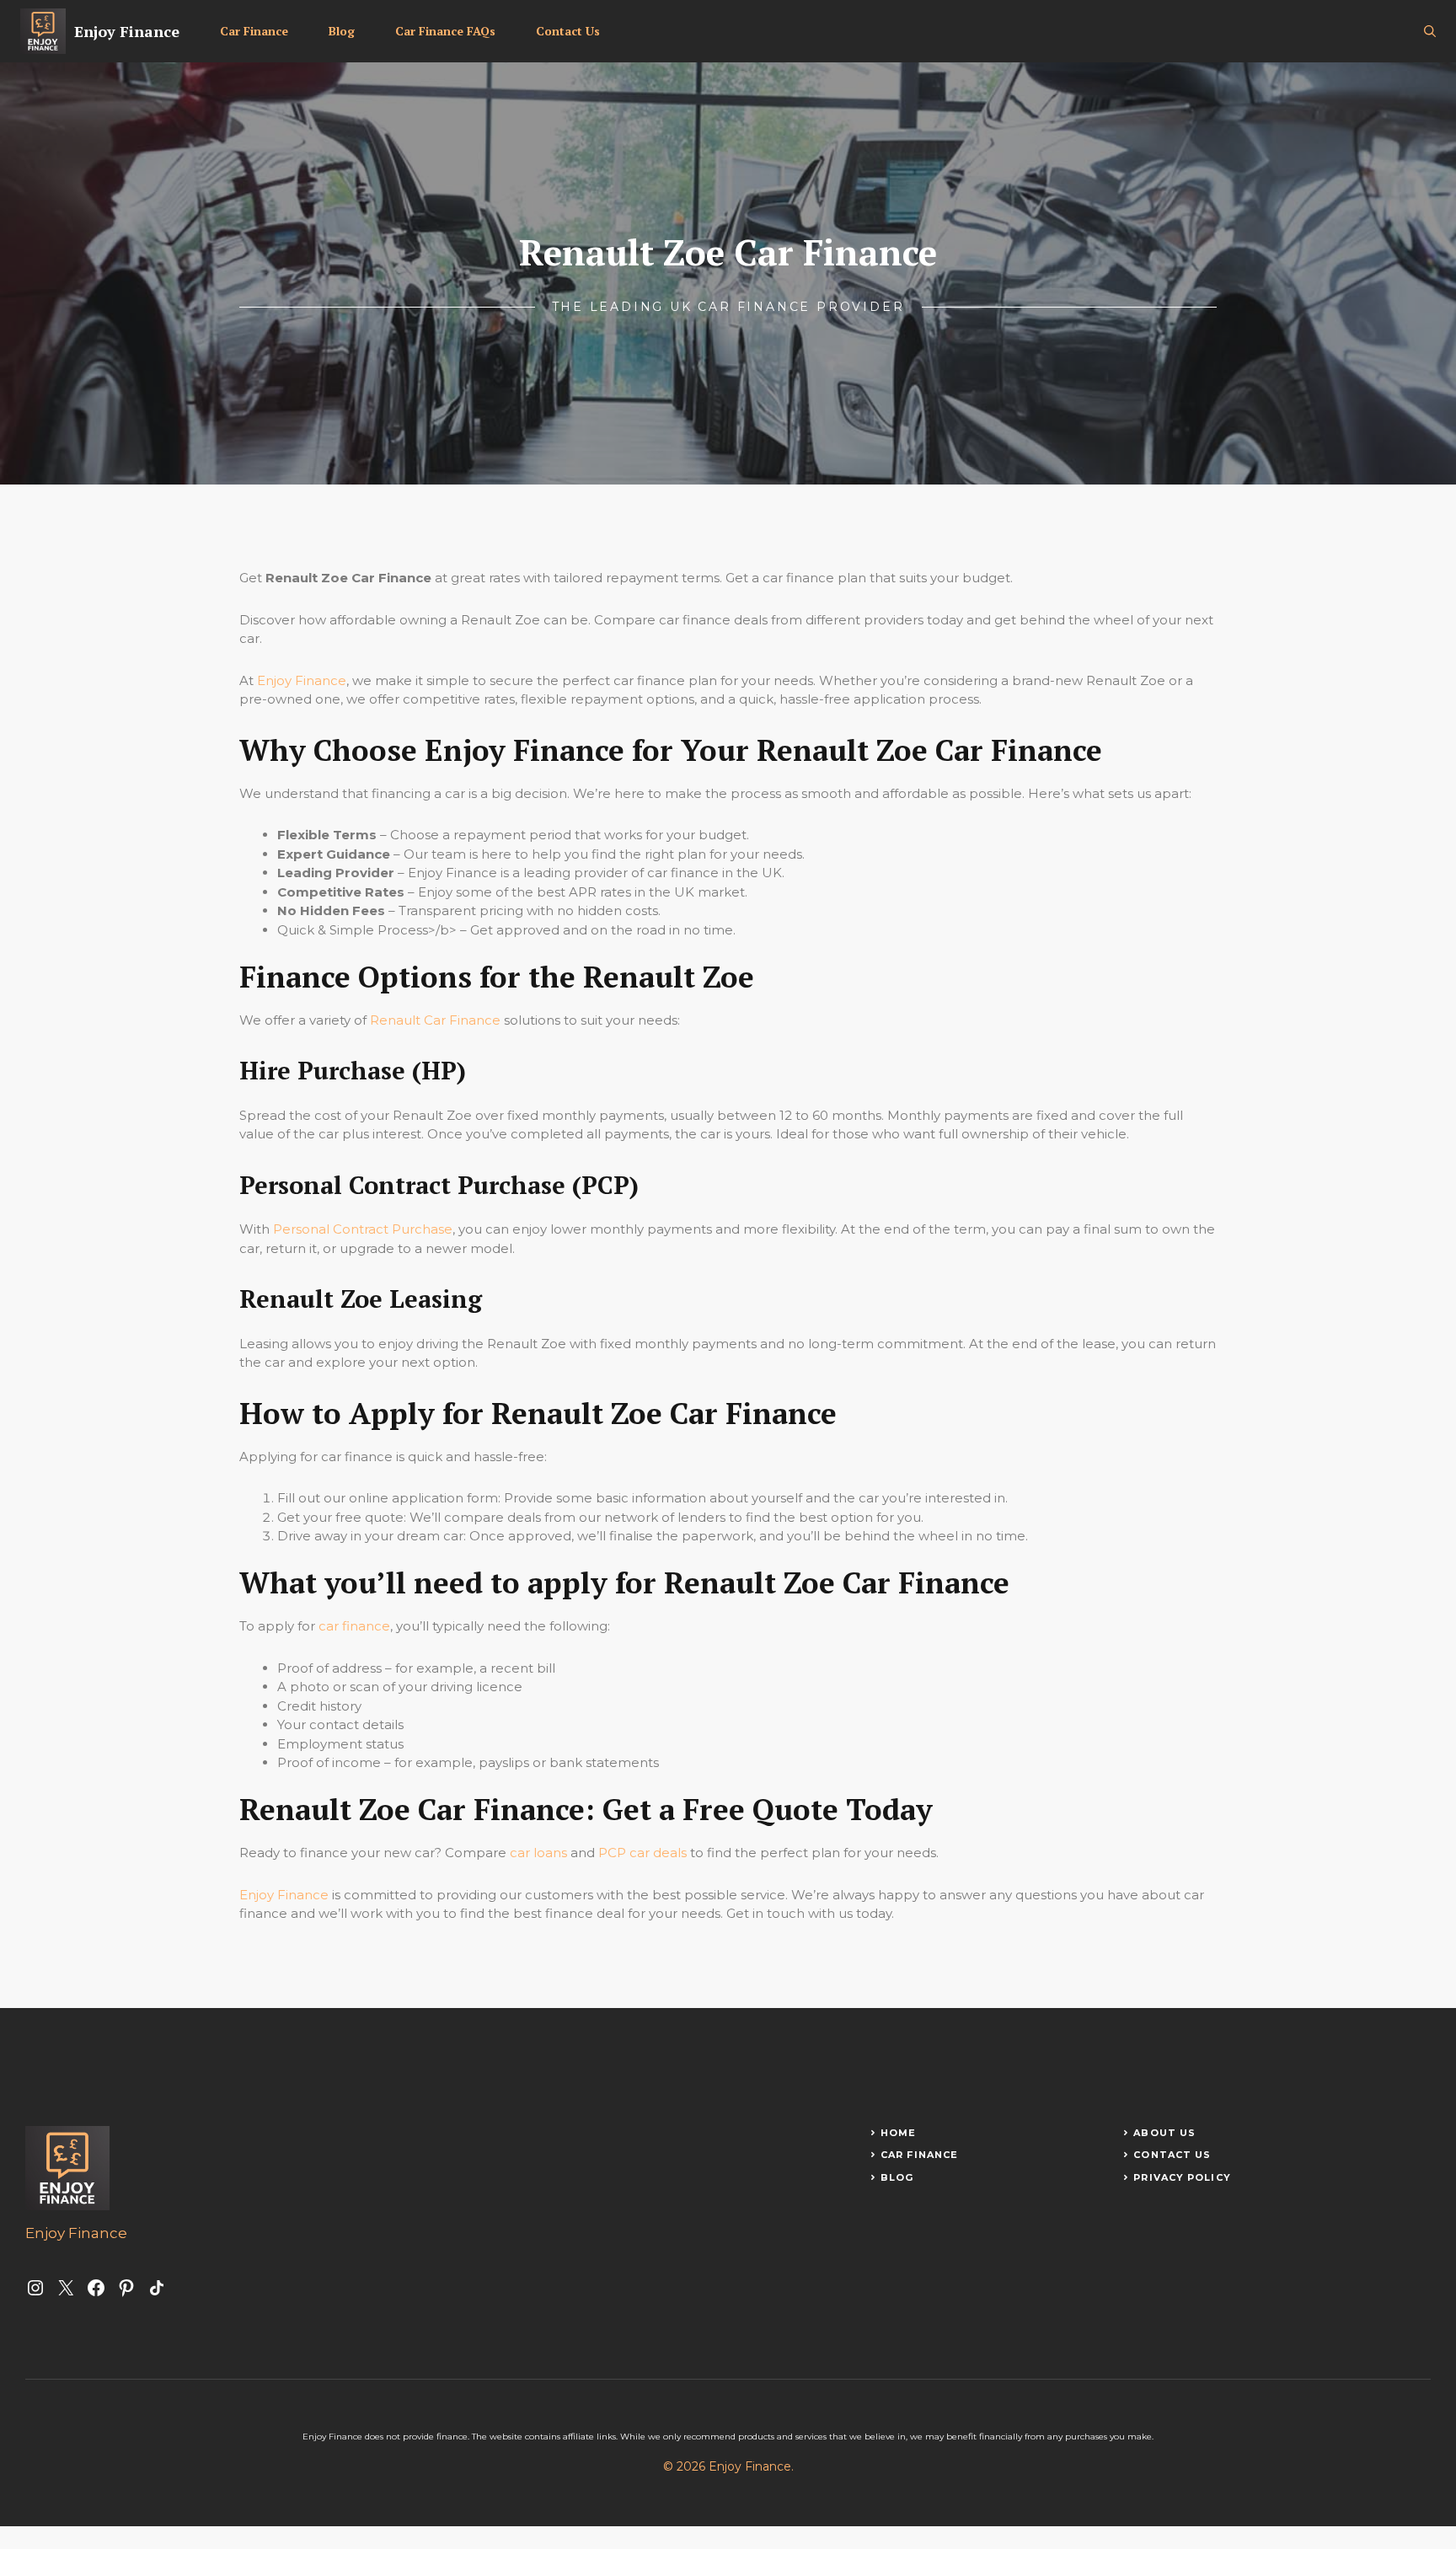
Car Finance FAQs (445, 31)
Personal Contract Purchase (363, 1229)
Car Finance (254, 31)
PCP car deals (642, 1853)
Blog (342, 31)
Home (898, 2133)
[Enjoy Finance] (43, 31)
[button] (1430, 31)
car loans (538, 1853)
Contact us (1172, 2155)
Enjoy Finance (127, 31)
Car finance (919, 2155)
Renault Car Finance (435, 1020)
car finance (354, 1626)
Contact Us (568, 31)
